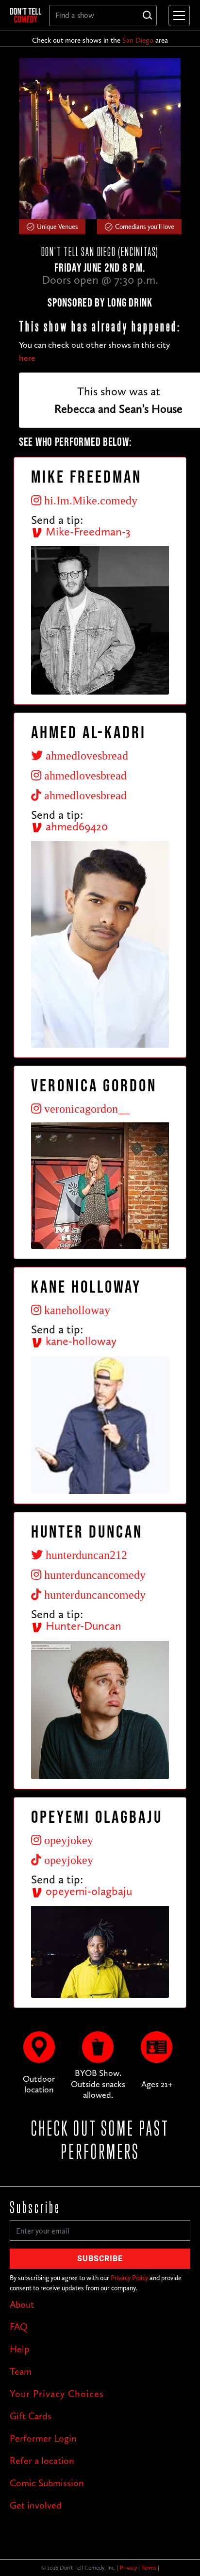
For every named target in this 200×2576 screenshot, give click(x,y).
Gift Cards (31, 2416)
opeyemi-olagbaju (87, 1891)
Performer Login (43, 2438)
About (22, 2304)
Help (19, 2349)
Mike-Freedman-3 (87, 531)
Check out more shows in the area (100, 40)
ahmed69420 (75, 826)
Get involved (36, 2505)
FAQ (19, 2327)
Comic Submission (47, 2483)
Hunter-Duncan (82, 1626)
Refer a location (42, 2461)
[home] (26, 15)
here (27, 358)
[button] (177, 16)
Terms (149, 2568)
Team (21, 2371)
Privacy (128, 2568)
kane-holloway (80, 1341)
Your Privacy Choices (57, 2394)
